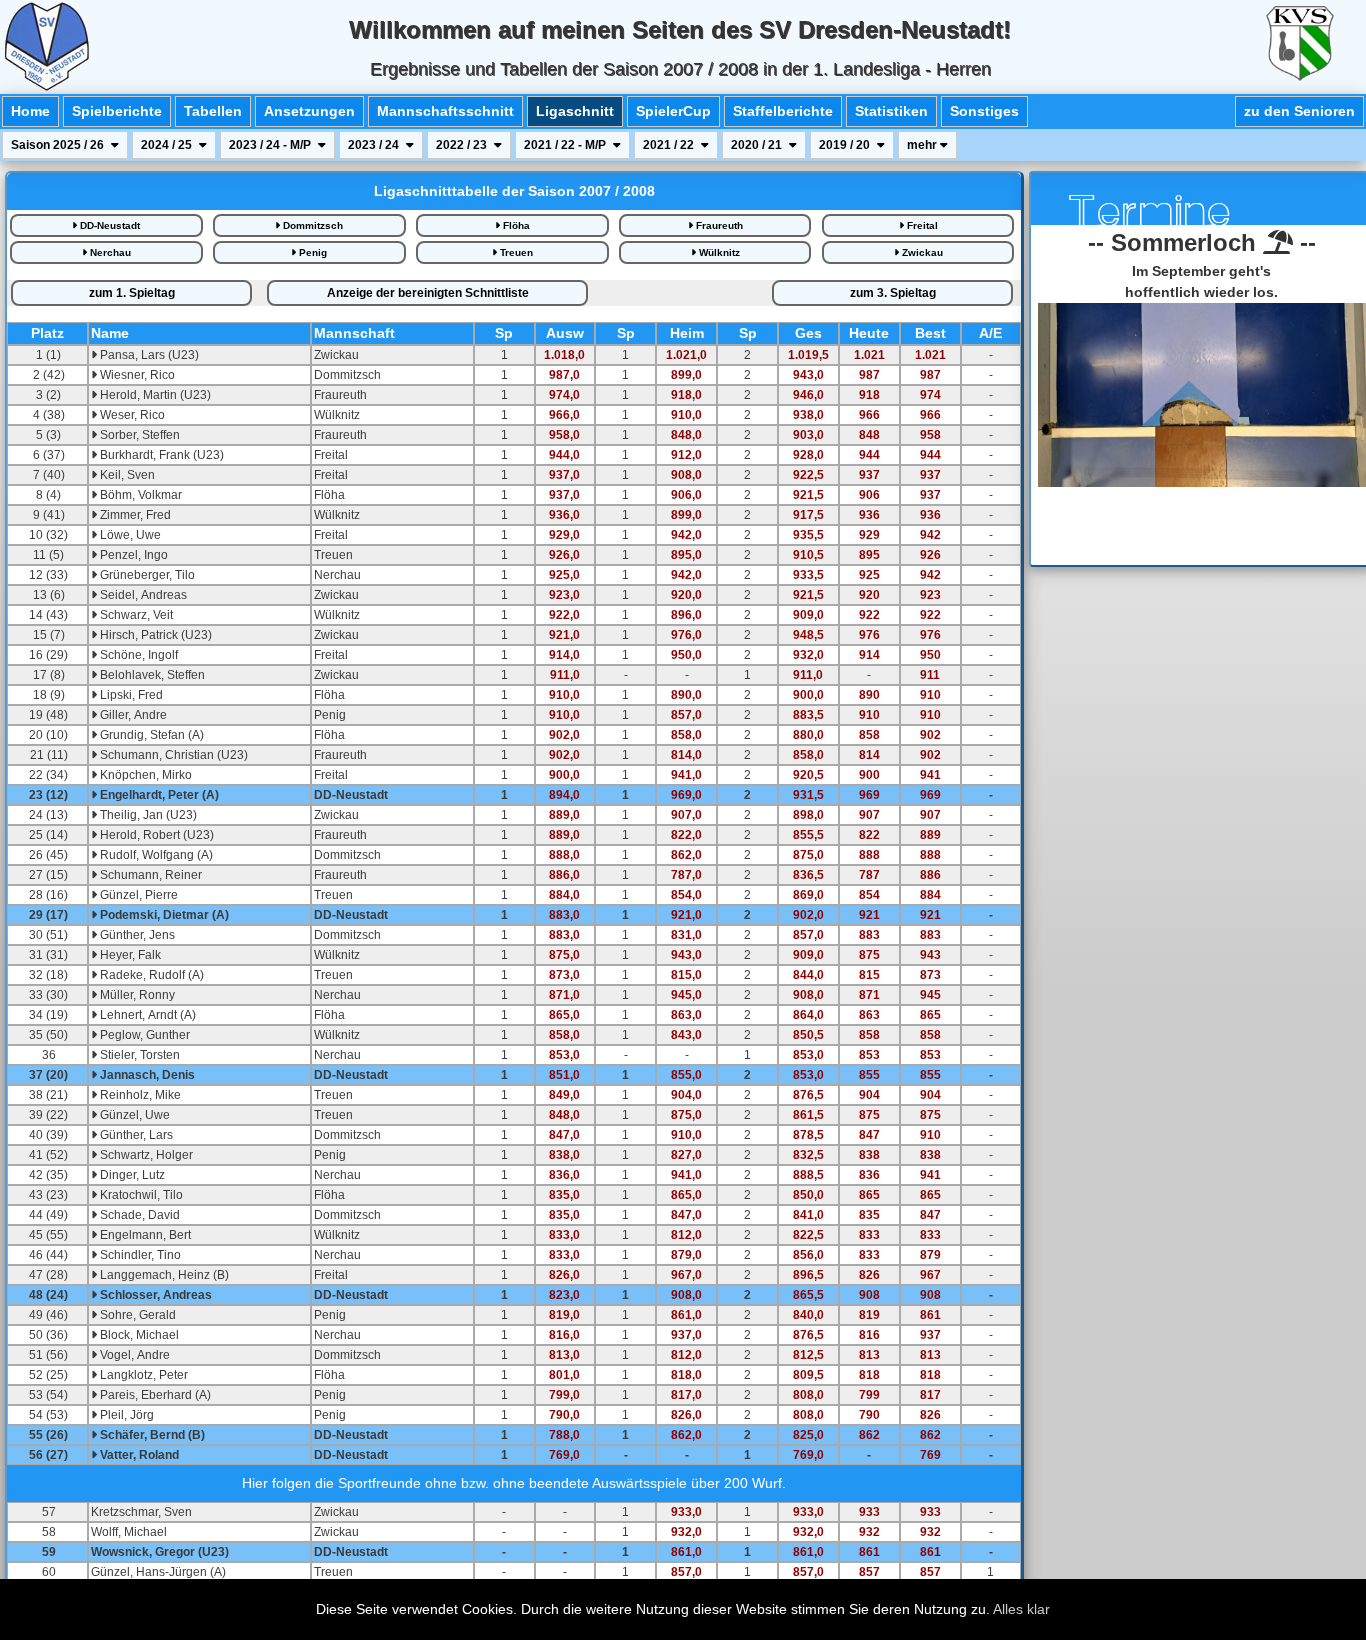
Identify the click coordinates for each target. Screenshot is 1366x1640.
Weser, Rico (131, 415)
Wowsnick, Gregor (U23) (160, 1552)
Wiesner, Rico (136, 375)
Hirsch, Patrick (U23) (154, 635)
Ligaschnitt (575, 111)
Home (30, 111)
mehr (923, 145)
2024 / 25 (168, 145)
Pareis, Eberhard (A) (154, 1395)
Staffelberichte (783, 111)
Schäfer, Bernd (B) (151, 1435)
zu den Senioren (1299, 111)
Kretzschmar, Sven (141, 1512)
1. (132, 293)
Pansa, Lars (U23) (148, 355)
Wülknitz (718, 252)
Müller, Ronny (136, 995)
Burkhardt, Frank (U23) (160, 455)
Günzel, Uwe (133, 1115)
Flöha (515, 225)
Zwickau (921, 252)
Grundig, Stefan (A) (150, 735)
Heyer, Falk (129, 955)
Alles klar (1021, 1609)
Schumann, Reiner (149, 875)
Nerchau (109, 252)
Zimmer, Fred (134, 515)
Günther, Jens (136, 935)
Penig (311, 252)
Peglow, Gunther (143, 1035)
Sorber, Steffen (138, 435)
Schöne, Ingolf (137, 655)
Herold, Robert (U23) (155, 835)
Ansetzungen (309, 111)
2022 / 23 (463, 145)
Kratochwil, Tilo (140, 1195)
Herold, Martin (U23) (154, 395)
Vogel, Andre (133, 1355)
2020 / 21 (758, 145)
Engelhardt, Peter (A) (158, 795)
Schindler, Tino (139, 1255)
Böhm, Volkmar (139, 495)
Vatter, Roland (138, 1455)
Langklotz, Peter (142, 1375)
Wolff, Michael (129, 1532)
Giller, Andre (132, 715)
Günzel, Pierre (137, 895)
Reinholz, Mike (139, 1095)
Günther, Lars (135, 1135)
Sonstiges (984, 111)
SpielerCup (673, 111)
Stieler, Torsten (138, 1055)
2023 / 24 (375, 145)
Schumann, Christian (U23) (172, 755)
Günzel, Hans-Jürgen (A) (158, 1572)
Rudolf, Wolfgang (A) (155, 855)
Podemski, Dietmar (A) (163, 915)
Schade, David (138, 1215)
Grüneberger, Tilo (146, 575)
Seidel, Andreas (142, 595)
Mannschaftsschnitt (445, 111)
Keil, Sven (126, 475)
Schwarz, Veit (135, 615)
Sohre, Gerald (136, 1315)
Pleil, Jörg (125, 1415)
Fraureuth (718, 225)
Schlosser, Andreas (154, 1295)
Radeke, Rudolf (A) (150, 975)
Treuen (515, 252)
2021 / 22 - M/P (566, 145)
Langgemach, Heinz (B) (163, 1275)
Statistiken (891, 111)
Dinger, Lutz (131, 1175)
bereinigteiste (428, 293)
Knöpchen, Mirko (144, 775)
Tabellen (213, 111)
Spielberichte (117, 111)
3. (893, 293)
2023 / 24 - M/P (271, 145)
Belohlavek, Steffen (151, 675)
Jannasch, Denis (146, 1075)
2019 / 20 (846, 145)
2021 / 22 (670, 145)
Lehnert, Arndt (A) (146, 1015)
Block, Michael (138, 1335)
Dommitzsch (311, 225)
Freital (921, 225)
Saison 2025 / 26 (59, 145)
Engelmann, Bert (144, 1235)
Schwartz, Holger (145, 1155)
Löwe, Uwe (129, 535)
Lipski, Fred (130, 695)
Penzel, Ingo (132, 555)
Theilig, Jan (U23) (147, 815)
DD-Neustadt (108, 225)
